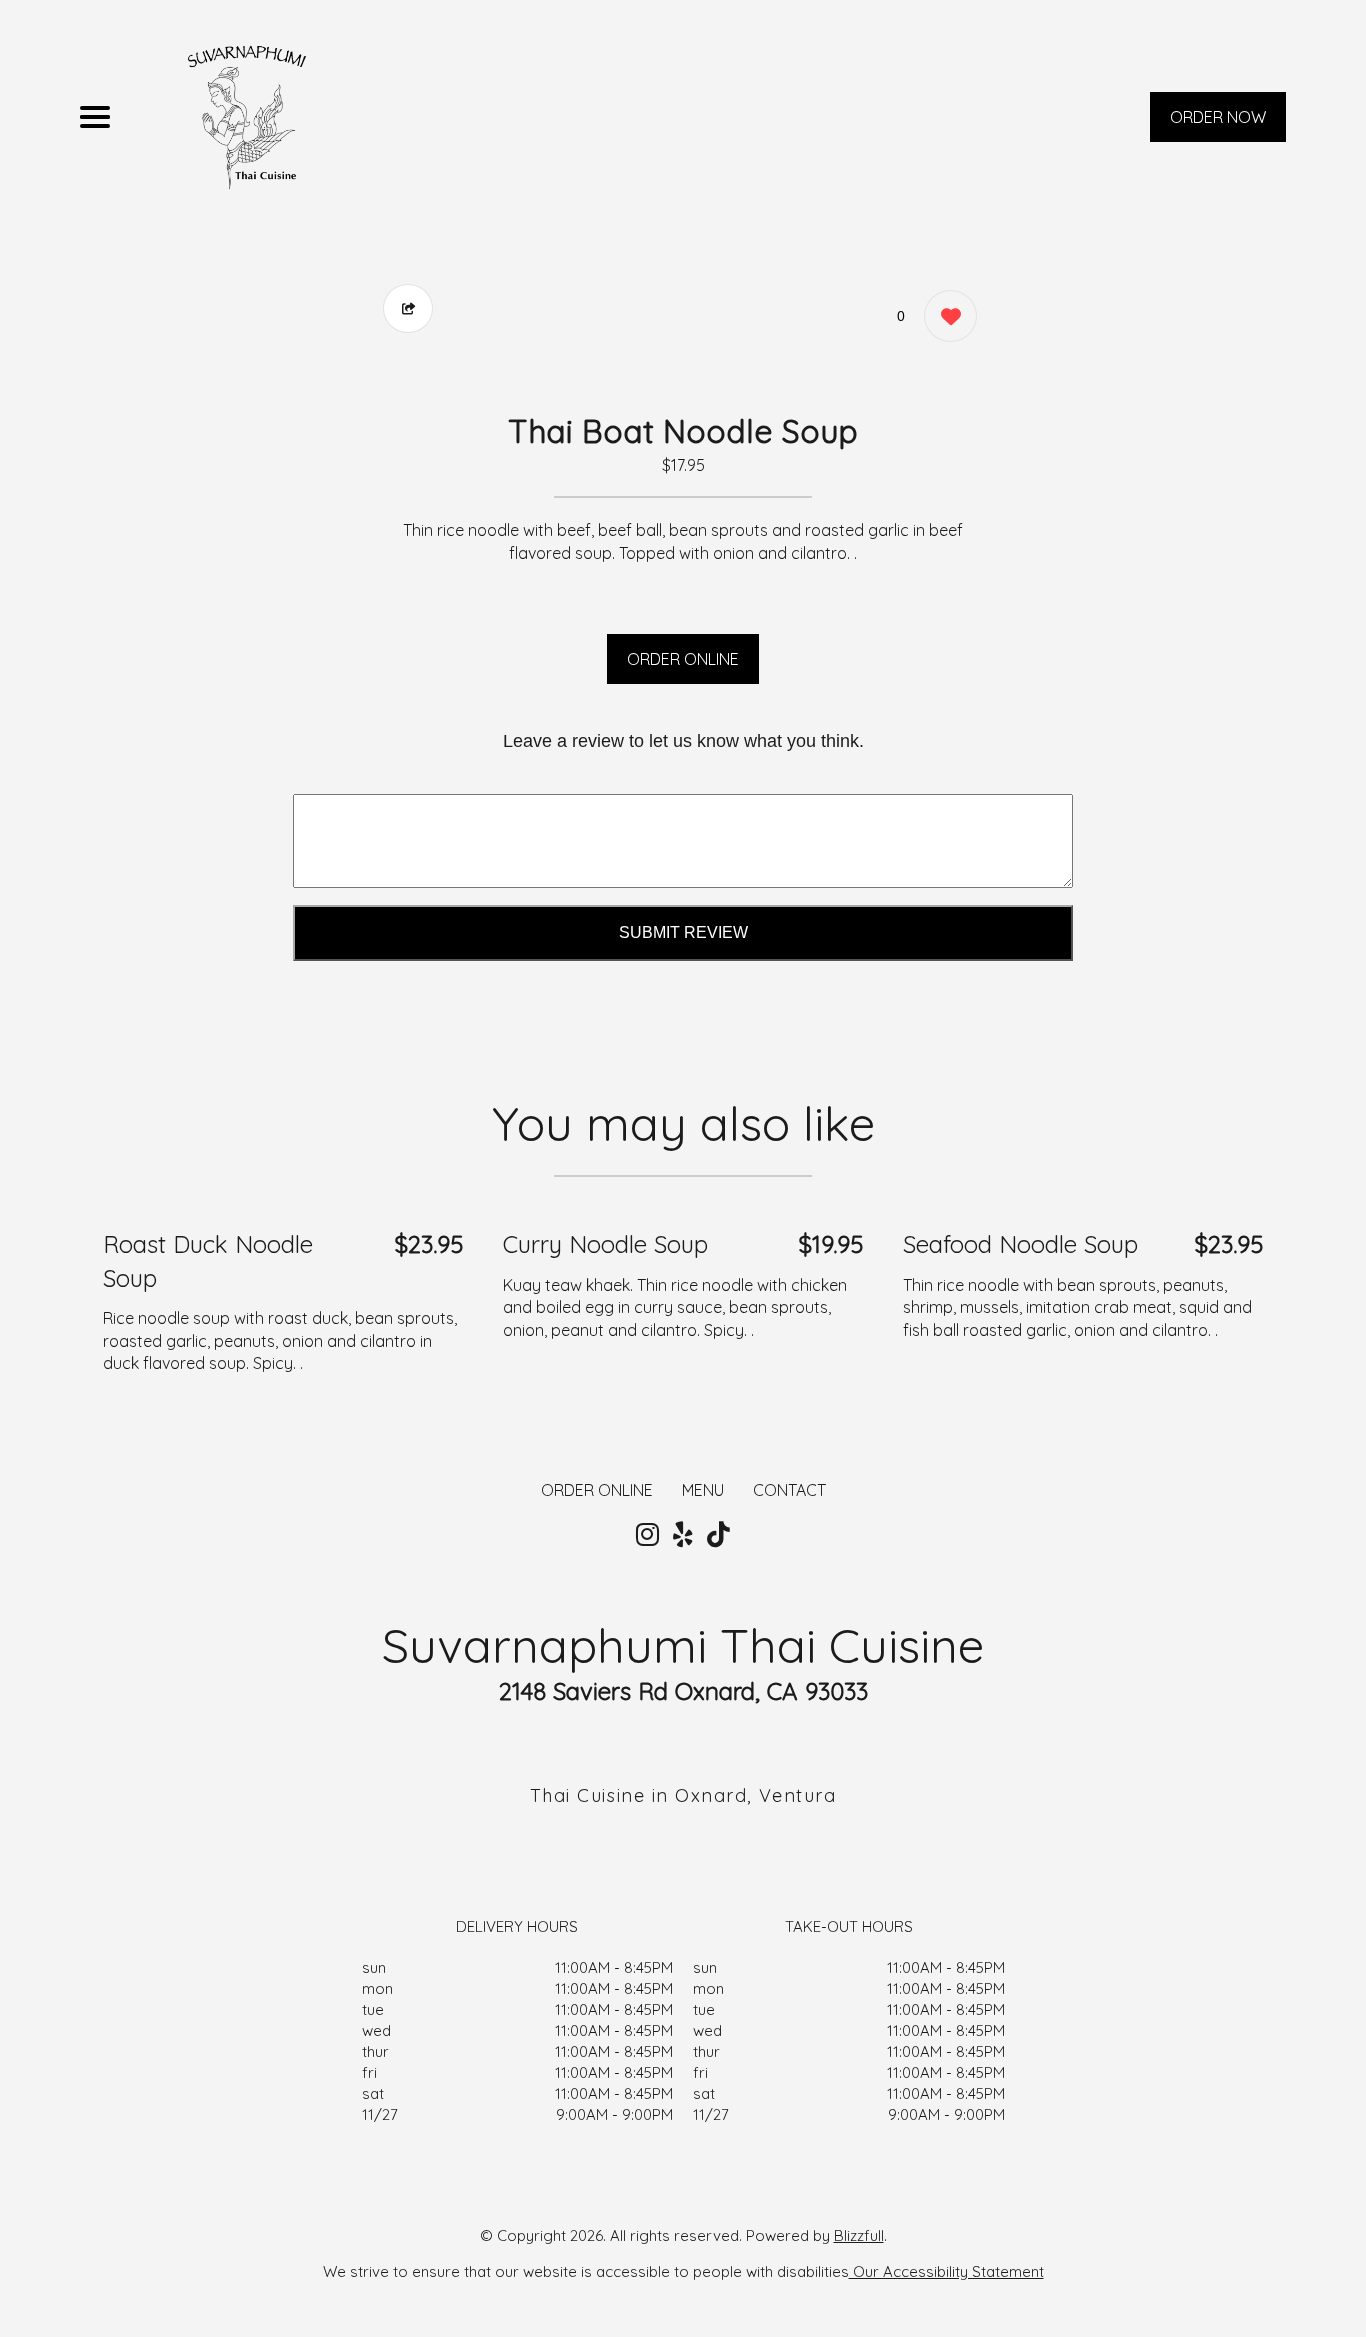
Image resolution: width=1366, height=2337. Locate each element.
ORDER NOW (1218, 117)
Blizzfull (859, 2235)
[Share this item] (408, 308)
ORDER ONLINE (683, 659)
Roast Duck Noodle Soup (208, 1261)
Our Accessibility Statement (946, 2271)
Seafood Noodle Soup (1020, 1244)
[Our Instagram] (647, 1535)
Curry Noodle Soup (605, 1244)
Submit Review (683, 932)
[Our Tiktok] (718, 1535)
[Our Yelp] (683, 1535)
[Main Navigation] (95, 117)
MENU (703, 1490)
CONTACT (789, 1490)
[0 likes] (945, 316)
